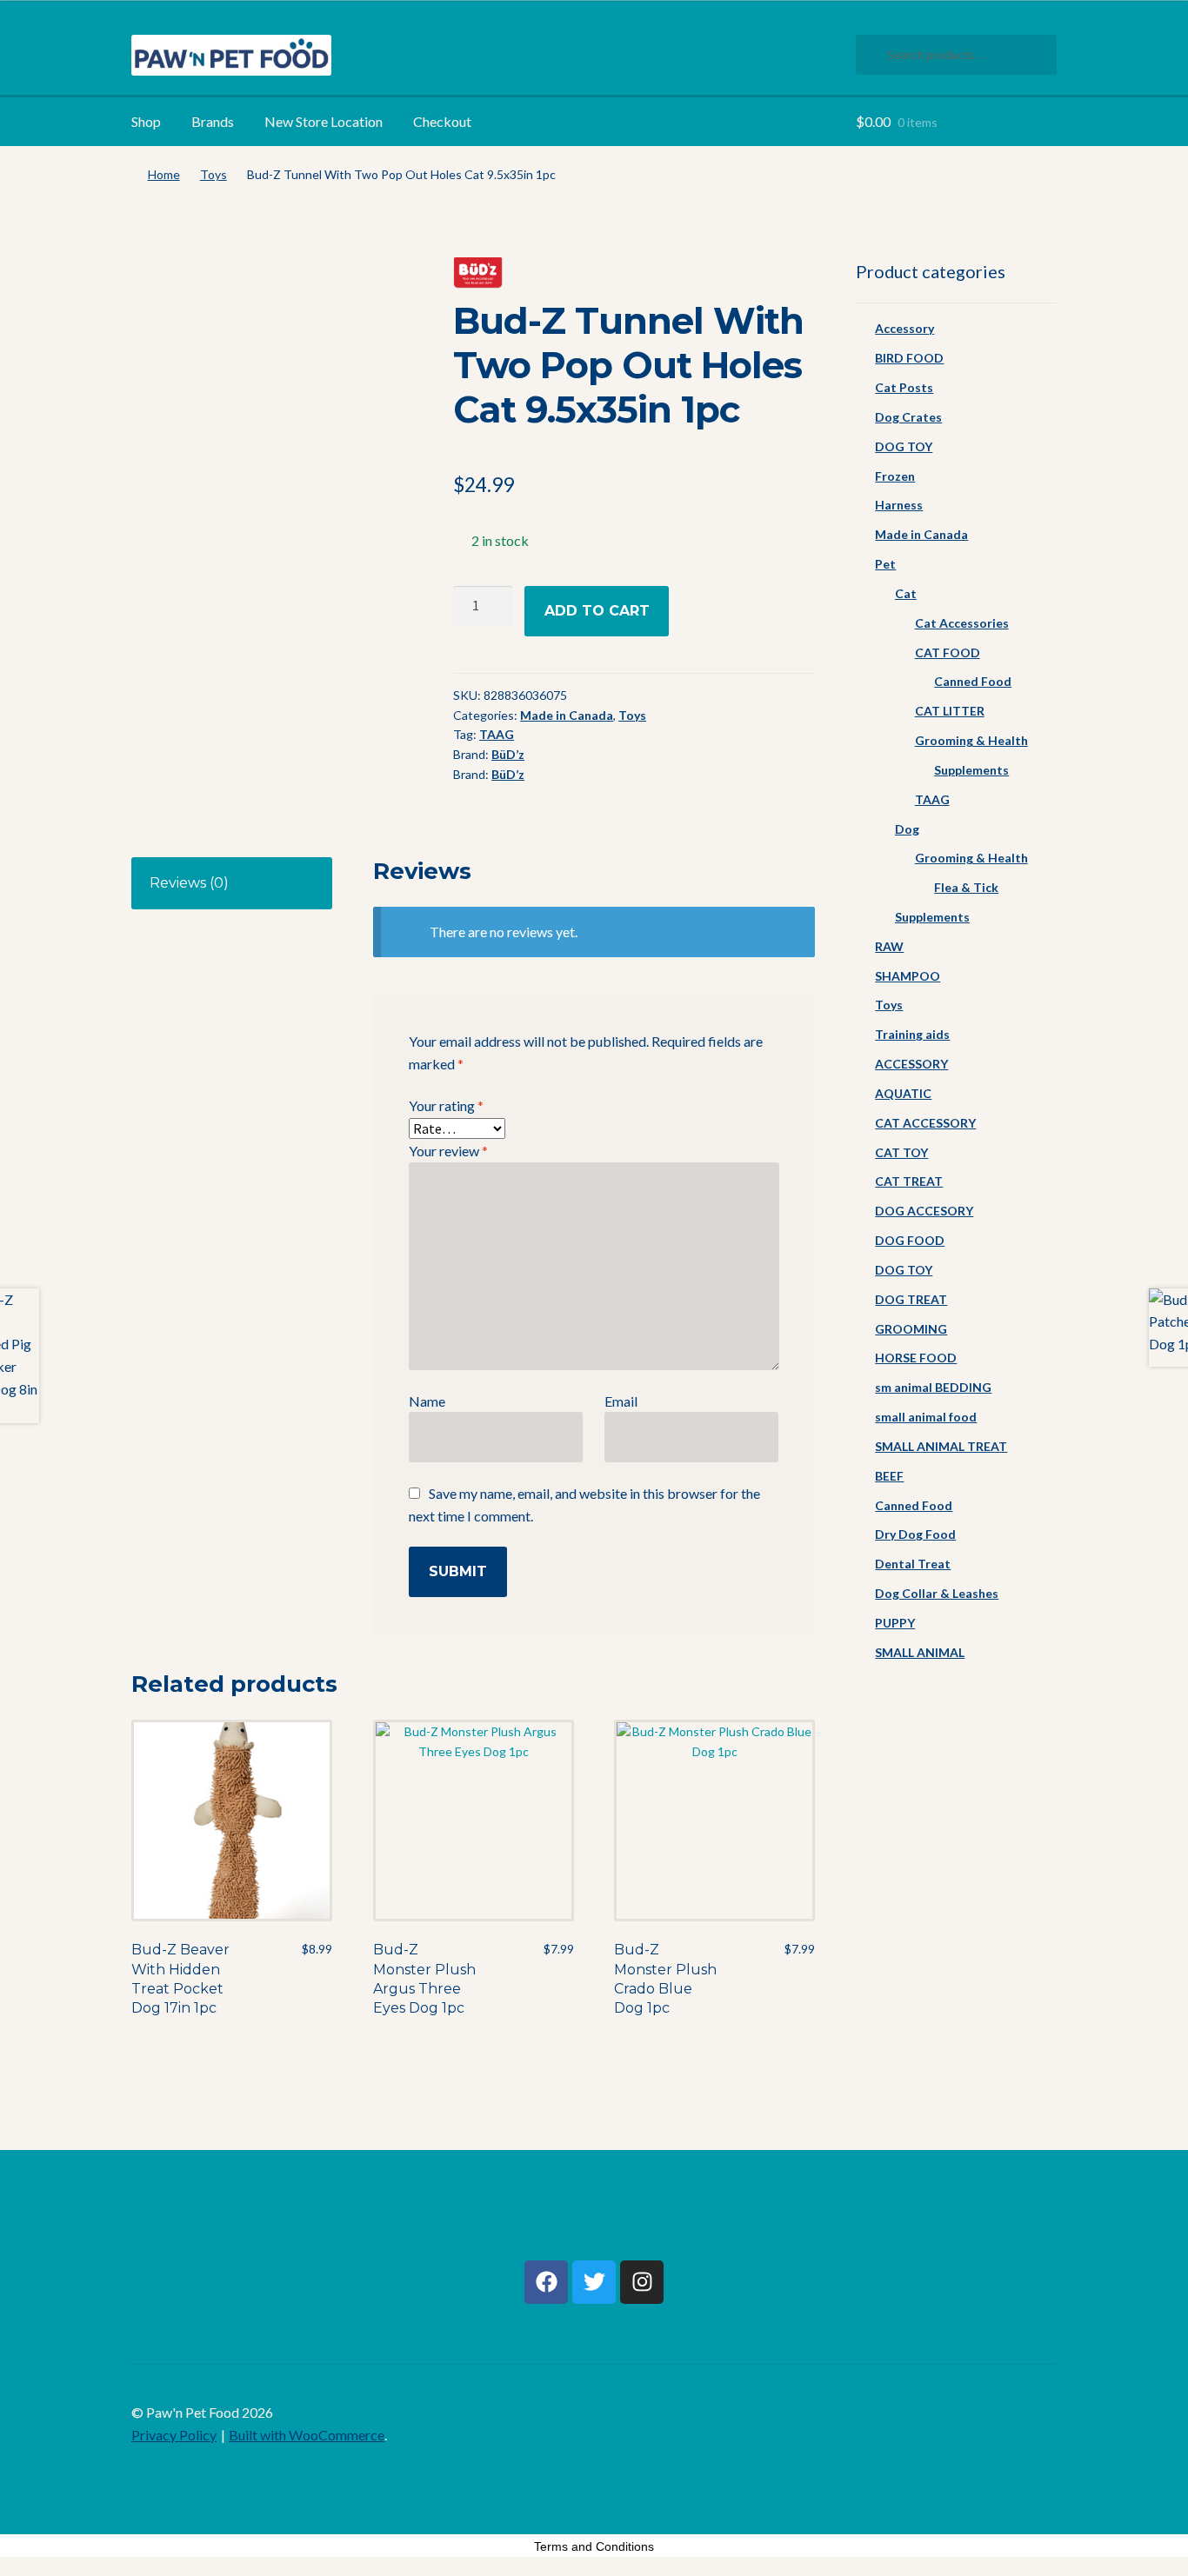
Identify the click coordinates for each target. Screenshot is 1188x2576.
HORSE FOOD (916, 1358)
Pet (885, 564)
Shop (146, 121)
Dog (907, 829)
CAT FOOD (948, 652)
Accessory (904, 328)
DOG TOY (904, 446)
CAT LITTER (950, 711)
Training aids (912, 1034)
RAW (889, 946)
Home (164, 174)
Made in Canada (567, 715)
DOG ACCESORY (924, 1211)
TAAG (497, 734)
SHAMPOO (908, 976)
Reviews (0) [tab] (189, 883)
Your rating (446, 1105)
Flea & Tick (966, 887)
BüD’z (508, 754)
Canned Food (973, 681)
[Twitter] (594, 2282)
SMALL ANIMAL (920, 1652)
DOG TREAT (911, 1299)
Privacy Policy (174, 2435)
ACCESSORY (911, 1064)
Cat (906, 593)
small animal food (926, 1417)
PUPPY (895, 1623)
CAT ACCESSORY (925, 1123)
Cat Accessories (962, 623)
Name (427, 1401)
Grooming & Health (971, 740)
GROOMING (911, 1329)
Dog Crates (908, 417)
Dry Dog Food (915, 1534)
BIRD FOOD (909, 358)
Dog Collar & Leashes (937, 1593)
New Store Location (324, 121)
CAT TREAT (909, 1181)
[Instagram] (642, 2282)
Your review (448, 1151)
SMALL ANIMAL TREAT (941, 1446)
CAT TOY (901, 1152)
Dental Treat (913, 1564)
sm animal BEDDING (933, 1387)
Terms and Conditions (594, 2546)
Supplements (971, 770)
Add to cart (597, 611)
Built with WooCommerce (307, 2435)
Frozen (895, 476)
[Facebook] (546, 2282)
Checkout (442, 121)
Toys (214, 174)
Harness (899, 505)
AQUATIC (903, 1093)
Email (621, 1401)
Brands (213, 121)
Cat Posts (904, 387)
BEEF (889, 1476)
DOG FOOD (910, 1240)
